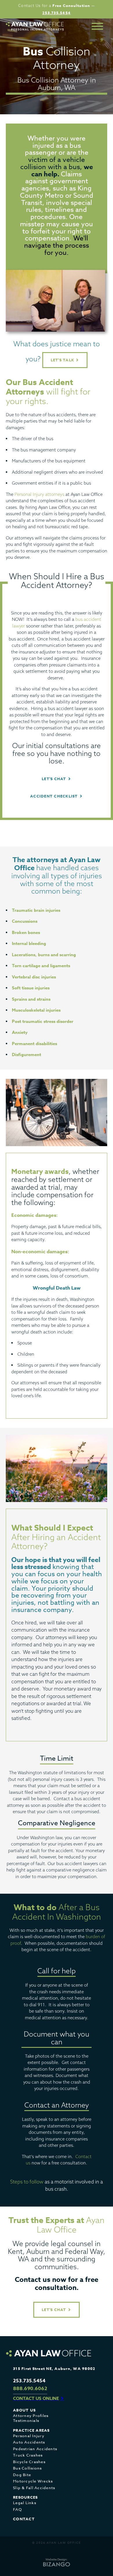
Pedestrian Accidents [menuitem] (35, 2449)
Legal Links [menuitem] (25, 2503)
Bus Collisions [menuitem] (28, 2468)
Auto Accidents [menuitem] (29, 2442)
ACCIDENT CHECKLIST (54, 796)
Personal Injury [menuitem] (29, 2436)
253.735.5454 (57, 13)
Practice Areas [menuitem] (31, 2430)
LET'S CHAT (54, 779)
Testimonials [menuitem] (26, 2421)
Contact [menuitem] (24, 2519)
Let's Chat (54, 2310)
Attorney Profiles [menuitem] (31, 2416)
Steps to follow (27, 2182)
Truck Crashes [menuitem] (28, 2455)
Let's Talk (63, 360)
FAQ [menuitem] (18, 2509)
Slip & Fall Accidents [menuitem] (34, 2488)
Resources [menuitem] (25, 2497)
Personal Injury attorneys (39, 494)
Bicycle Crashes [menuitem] (29, 2462)
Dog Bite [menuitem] (22, 2475)
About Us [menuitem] (24, 2410)
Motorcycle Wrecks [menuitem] (33, 2481)
